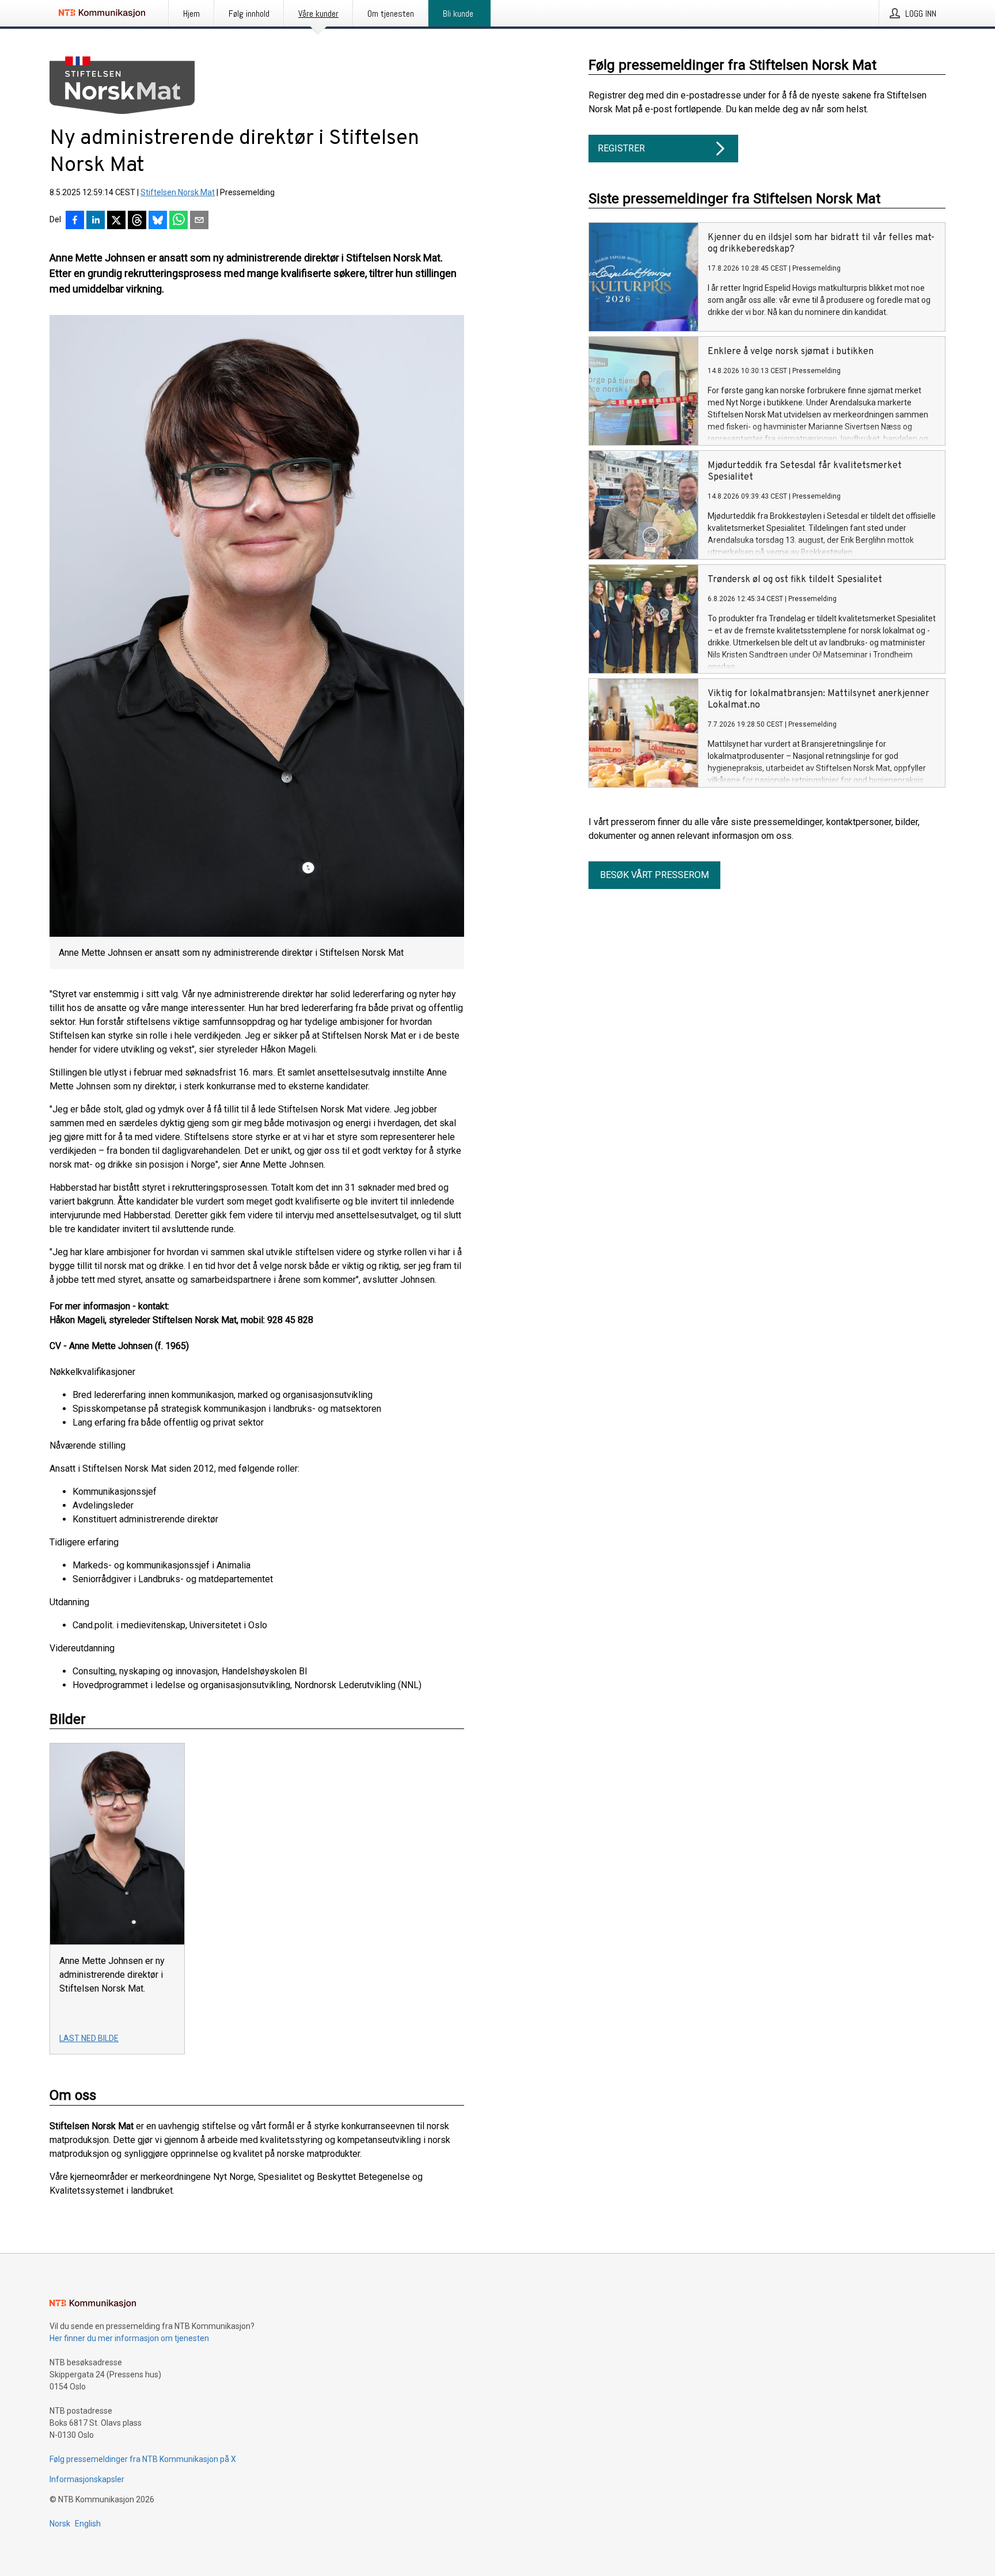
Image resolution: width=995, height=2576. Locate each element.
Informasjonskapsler (87, 2479)
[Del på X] (116, 221)
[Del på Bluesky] (158, 221)
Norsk (60, 2524)
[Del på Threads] (137, 221)
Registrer (621, 148)
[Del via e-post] (199, 221)
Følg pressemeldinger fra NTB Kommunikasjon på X (143, 2459)
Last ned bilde (89, 2038)
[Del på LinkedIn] (96, 221)
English (88, 2524)
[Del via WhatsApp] (179, 221)
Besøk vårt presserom (654, 875)
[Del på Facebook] (75, 221)
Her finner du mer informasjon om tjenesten (129, 2338)
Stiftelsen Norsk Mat (178, 192)
